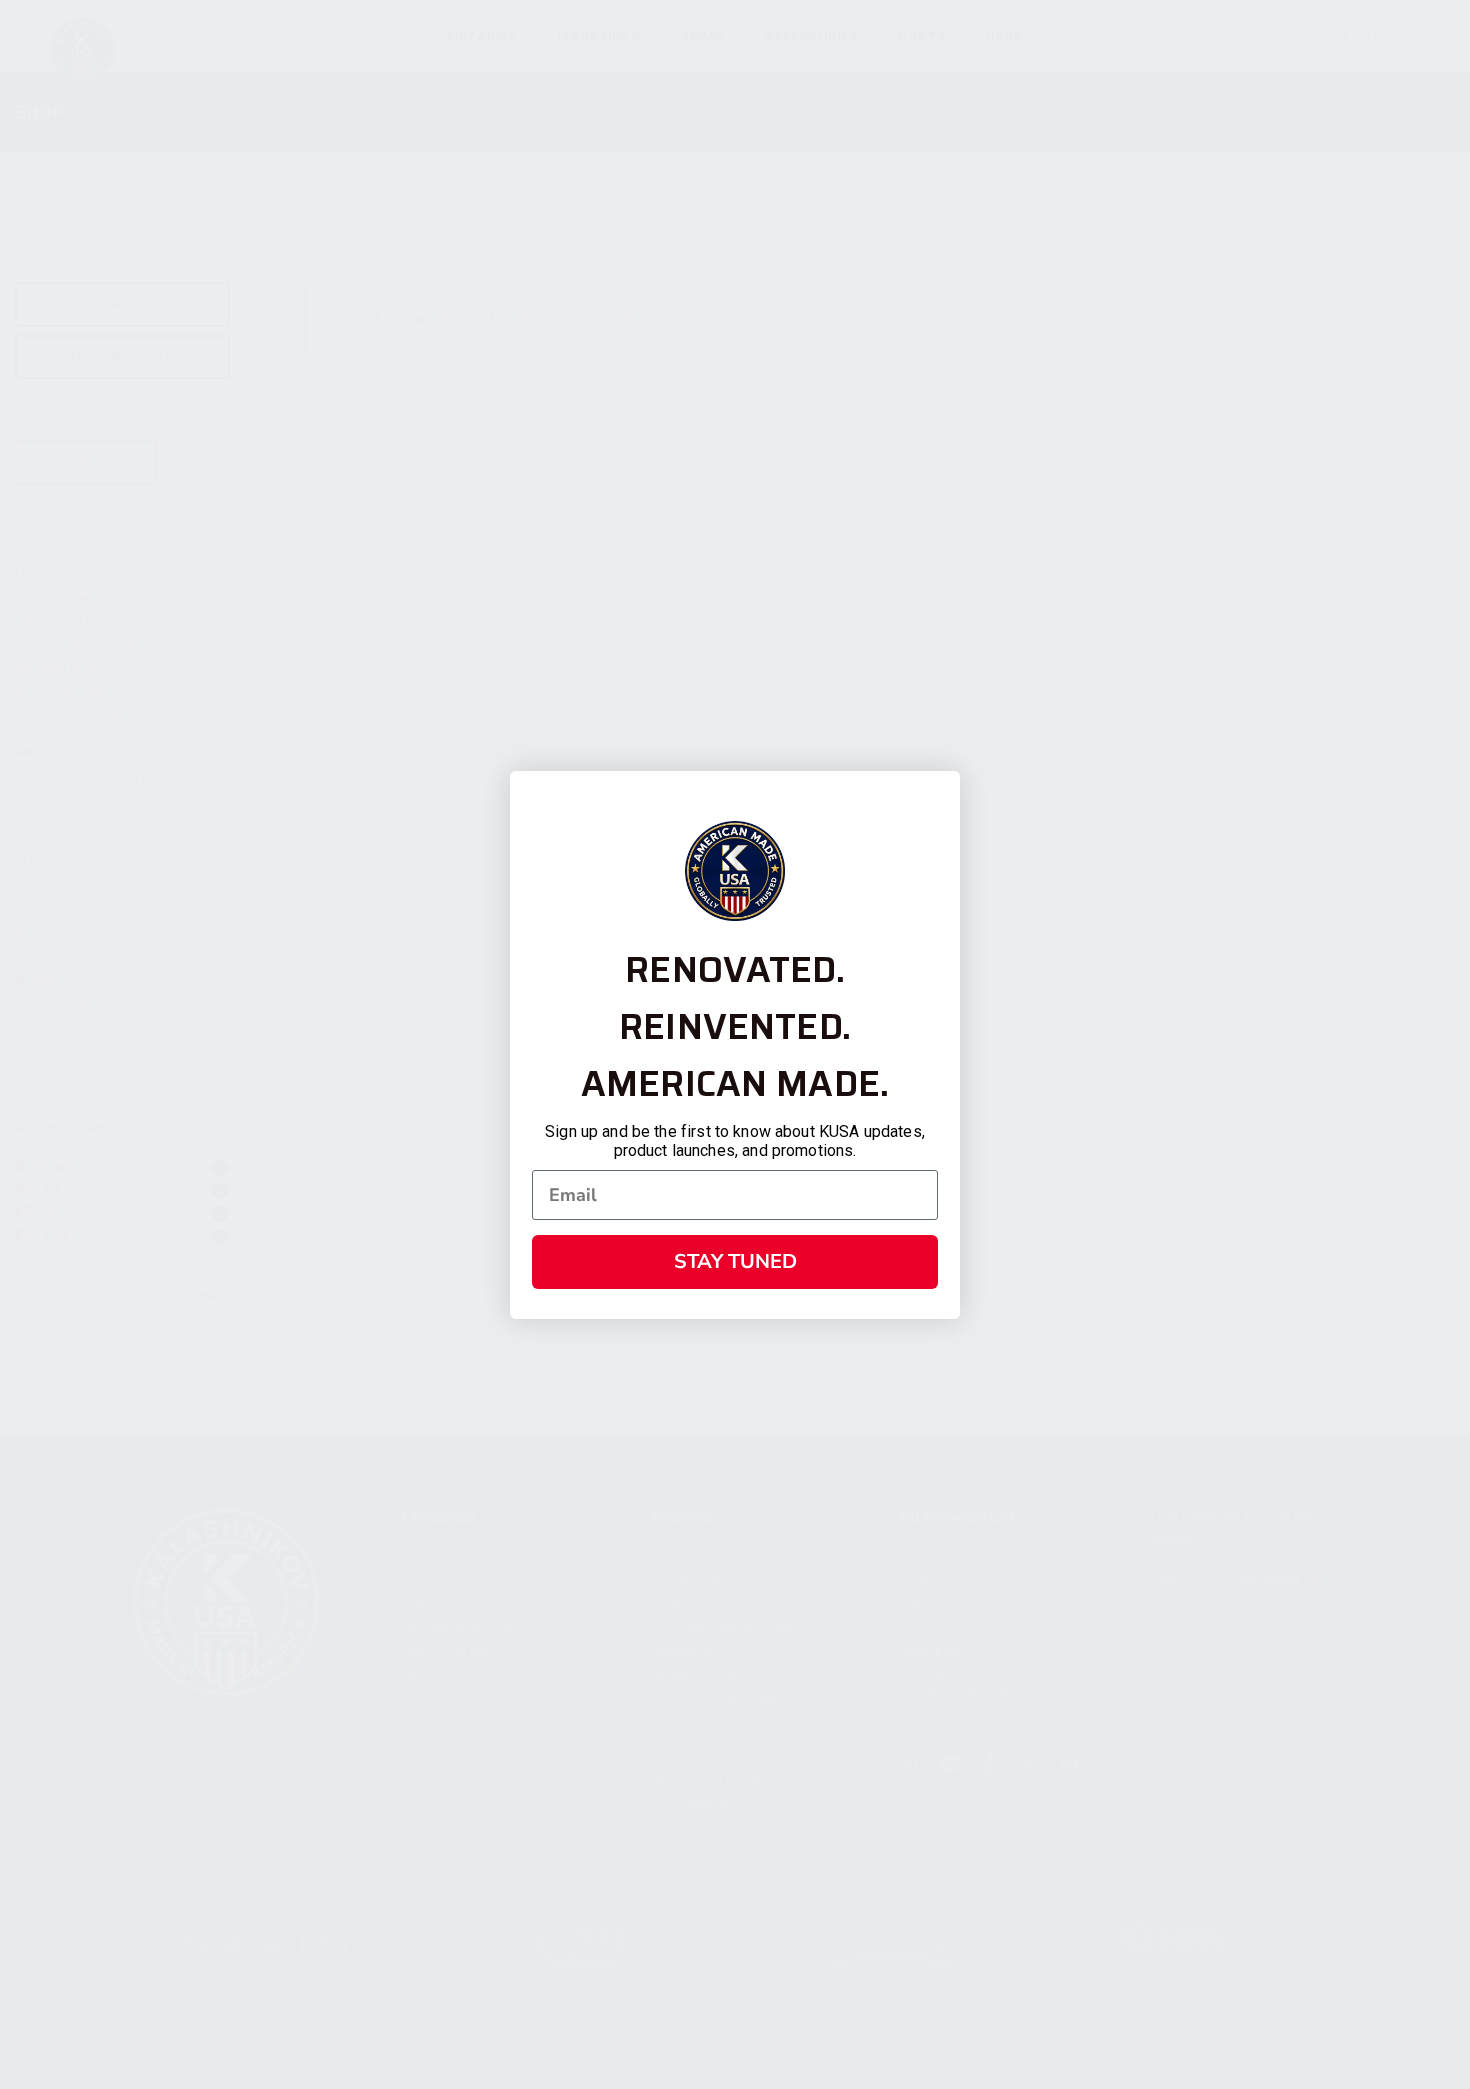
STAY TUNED (735, 1261)
